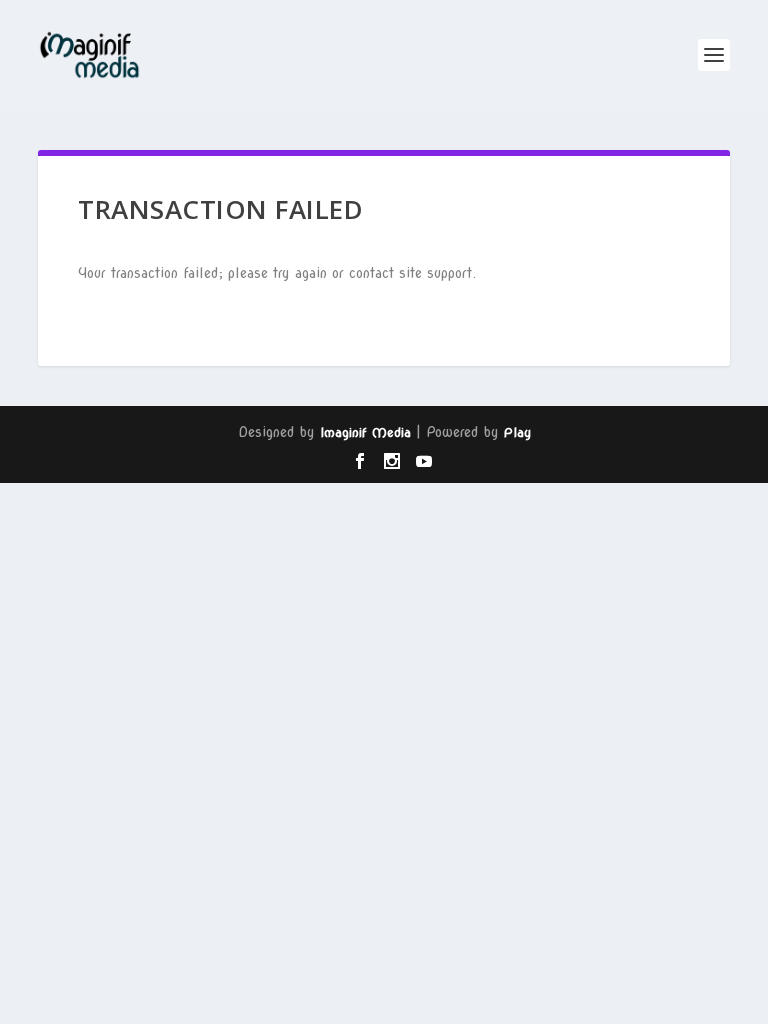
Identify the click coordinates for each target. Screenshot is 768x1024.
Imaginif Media (365, 432)
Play (517, 432)
